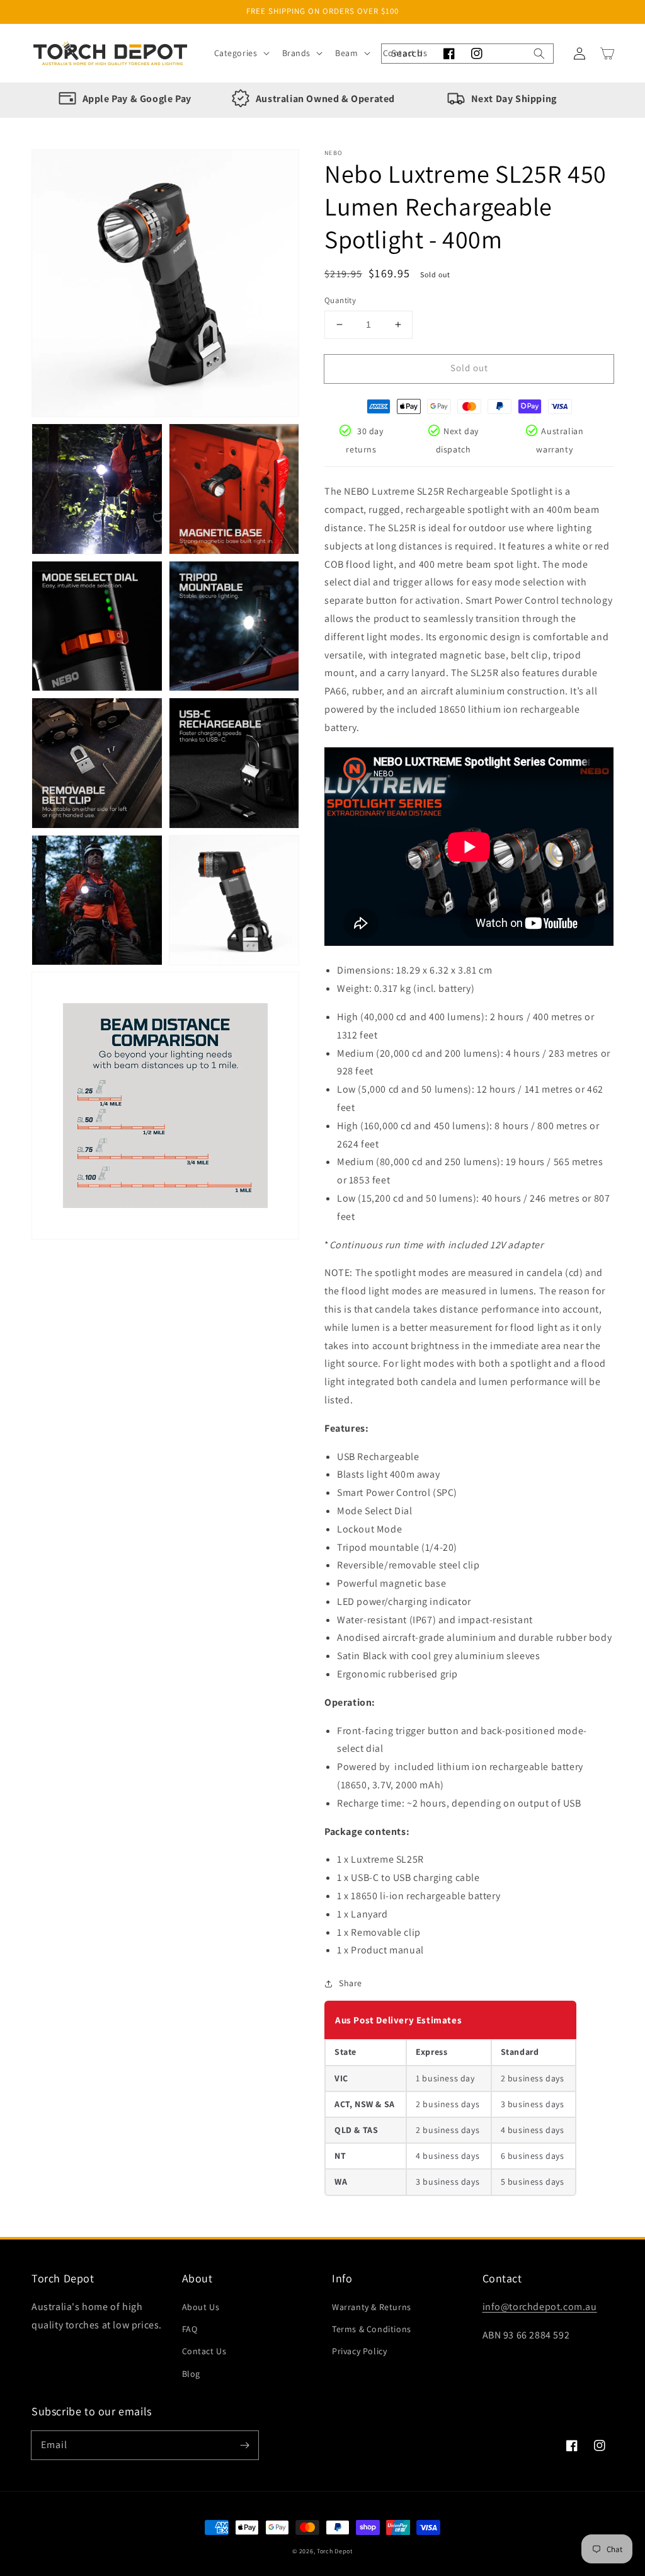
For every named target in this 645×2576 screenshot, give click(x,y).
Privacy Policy (359, 2351)
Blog (191, 2374)
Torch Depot (335, 2551)
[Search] (539, 54)
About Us (201, 2307)
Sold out (469, 368)
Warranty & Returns (372, 2307)
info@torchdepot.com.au (540, 2307)
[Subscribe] (244, 2445)
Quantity (340, 300)
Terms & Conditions (372, 2329)
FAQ (190, 2329)
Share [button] (351, 1983)
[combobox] (467, 54)
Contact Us (204, 2351)
